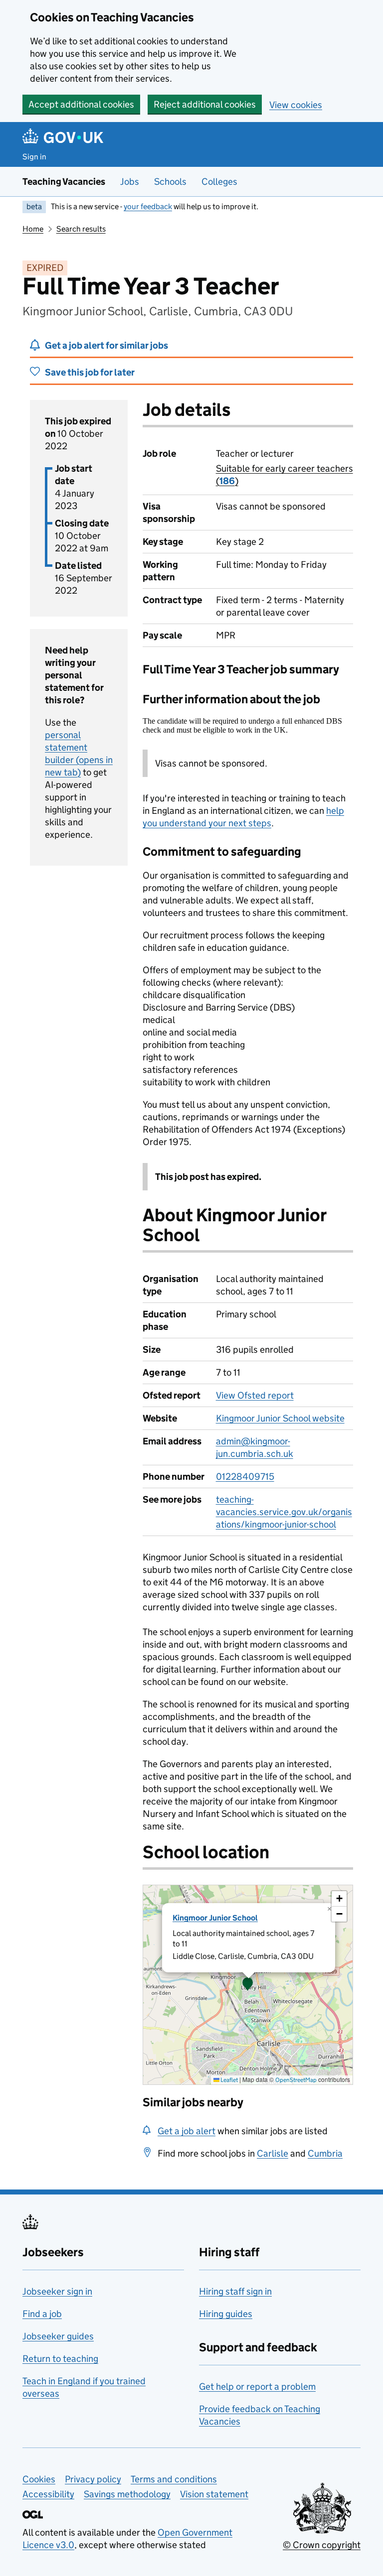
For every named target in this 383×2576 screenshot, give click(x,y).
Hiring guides (226, 2314)
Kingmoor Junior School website (280, 1418)
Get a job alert (187, 2131)
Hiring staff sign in (235, 2291)
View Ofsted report (255, 1395)
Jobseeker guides (58, 2336)
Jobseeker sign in (57, 2291)
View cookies (296, 105)
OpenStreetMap (296, 2080)
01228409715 (245, 1477)
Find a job (42, 2314)
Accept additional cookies (81, 104)
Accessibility (48, 2494)
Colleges (219, 182)
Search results (81, 229)
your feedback (148, 206)
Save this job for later (90, 372)
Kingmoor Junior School (215, 1918)
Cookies (39, 2479)
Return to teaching (60, 2359)
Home (33, 229)
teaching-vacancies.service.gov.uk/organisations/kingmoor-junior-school (284, 1512)
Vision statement (214, 2494)
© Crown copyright (322, 2545)
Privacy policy (93, 2479)
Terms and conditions (174, 2479)
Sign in (34, 157)
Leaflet (229, 2080)
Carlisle (273, 2153)
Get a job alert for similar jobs (106, 345)
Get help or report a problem (257, 2386)
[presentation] (248, 1985)
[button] (248, 1985)
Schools (170, 182)
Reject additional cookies (205, 104)
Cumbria (325, 2153)
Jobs (130, 182)
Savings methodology (127, 2494)
